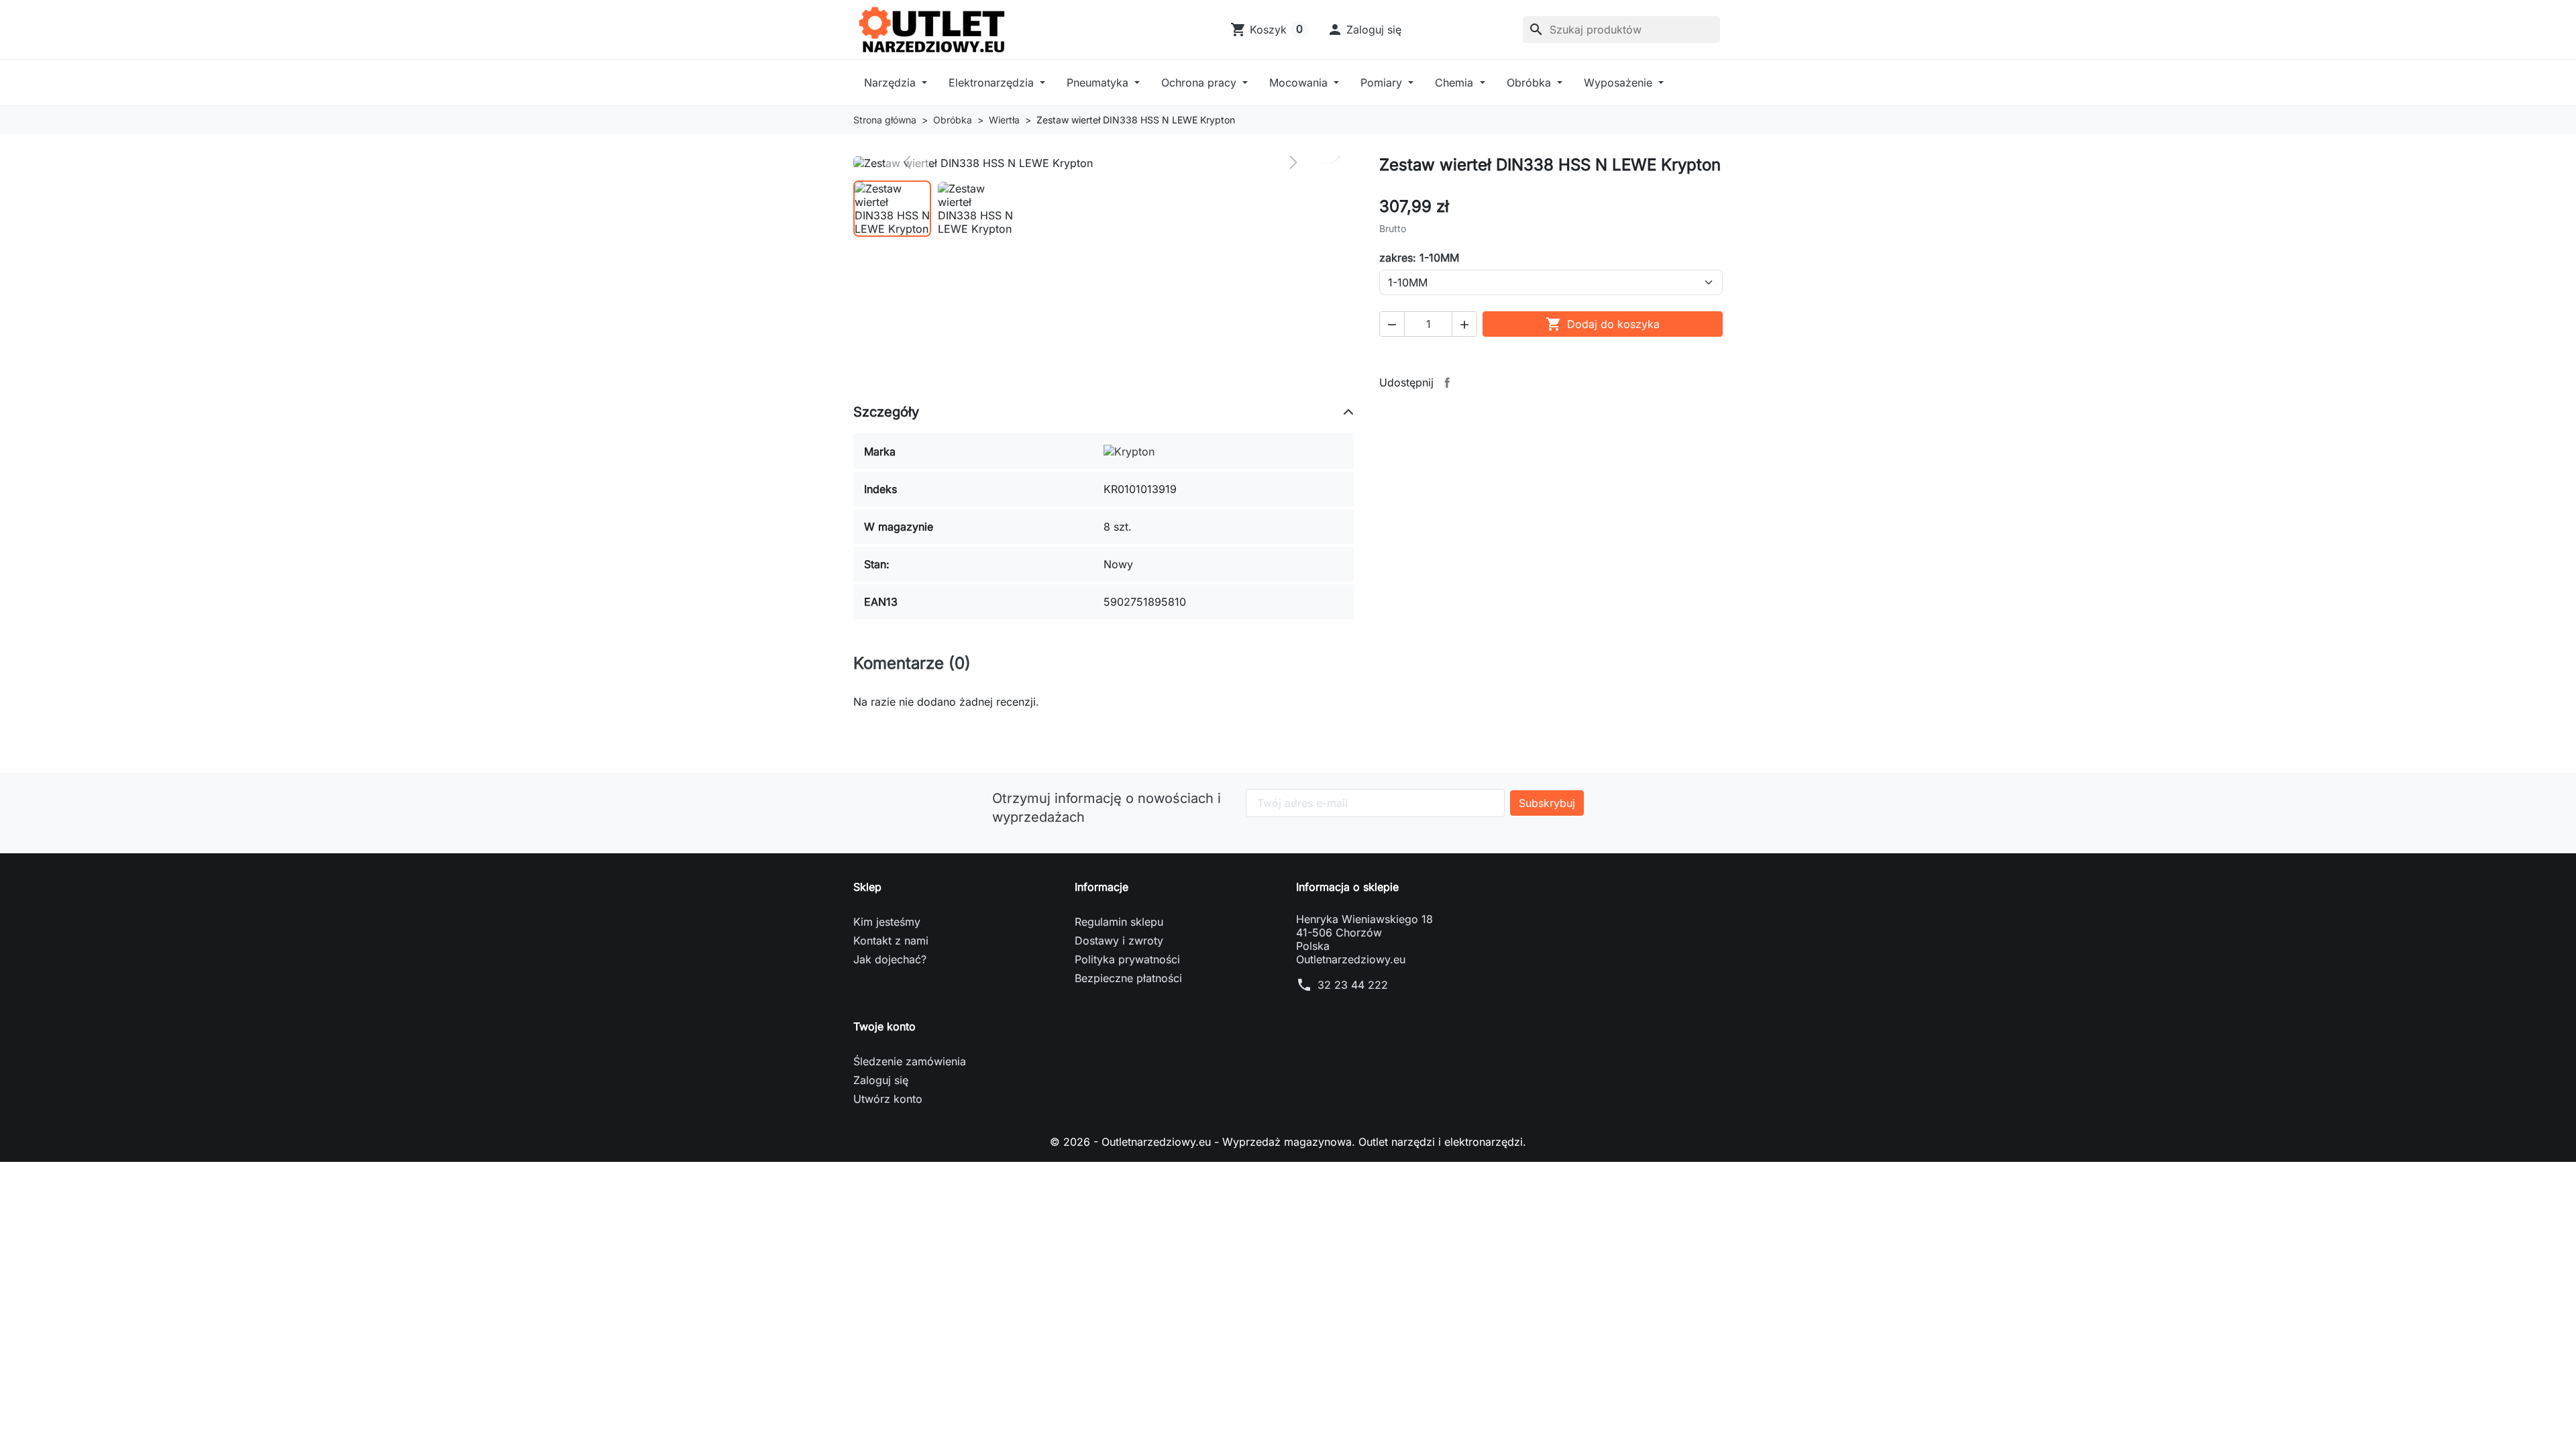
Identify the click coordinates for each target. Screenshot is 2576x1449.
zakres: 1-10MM (1419, 258)
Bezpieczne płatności (1128, 978)
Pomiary (1383, 83)
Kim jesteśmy (887, 922)
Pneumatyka (1099, 83)
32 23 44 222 (1353, 985)
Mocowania (1300, 83)
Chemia (1456, 83)
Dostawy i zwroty (1119, 941)
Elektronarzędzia (993, 83)
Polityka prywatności (1127, 959)
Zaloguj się (881, 1080)
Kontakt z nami (891, 941)
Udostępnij (1447, 382)
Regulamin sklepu (1119, 922)
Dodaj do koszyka (1603, 324)
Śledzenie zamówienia (910, 1061)
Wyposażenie (1620, 83)
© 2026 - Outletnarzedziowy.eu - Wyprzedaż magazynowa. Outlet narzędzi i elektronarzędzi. (1288, 1142)
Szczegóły (886, 412)
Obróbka (1531, 83)
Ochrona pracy (1200, 83)
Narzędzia (892, 83)
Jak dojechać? (890, 959)
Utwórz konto (888, 1099)
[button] (1364, 30)
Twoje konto (884, 1026)
